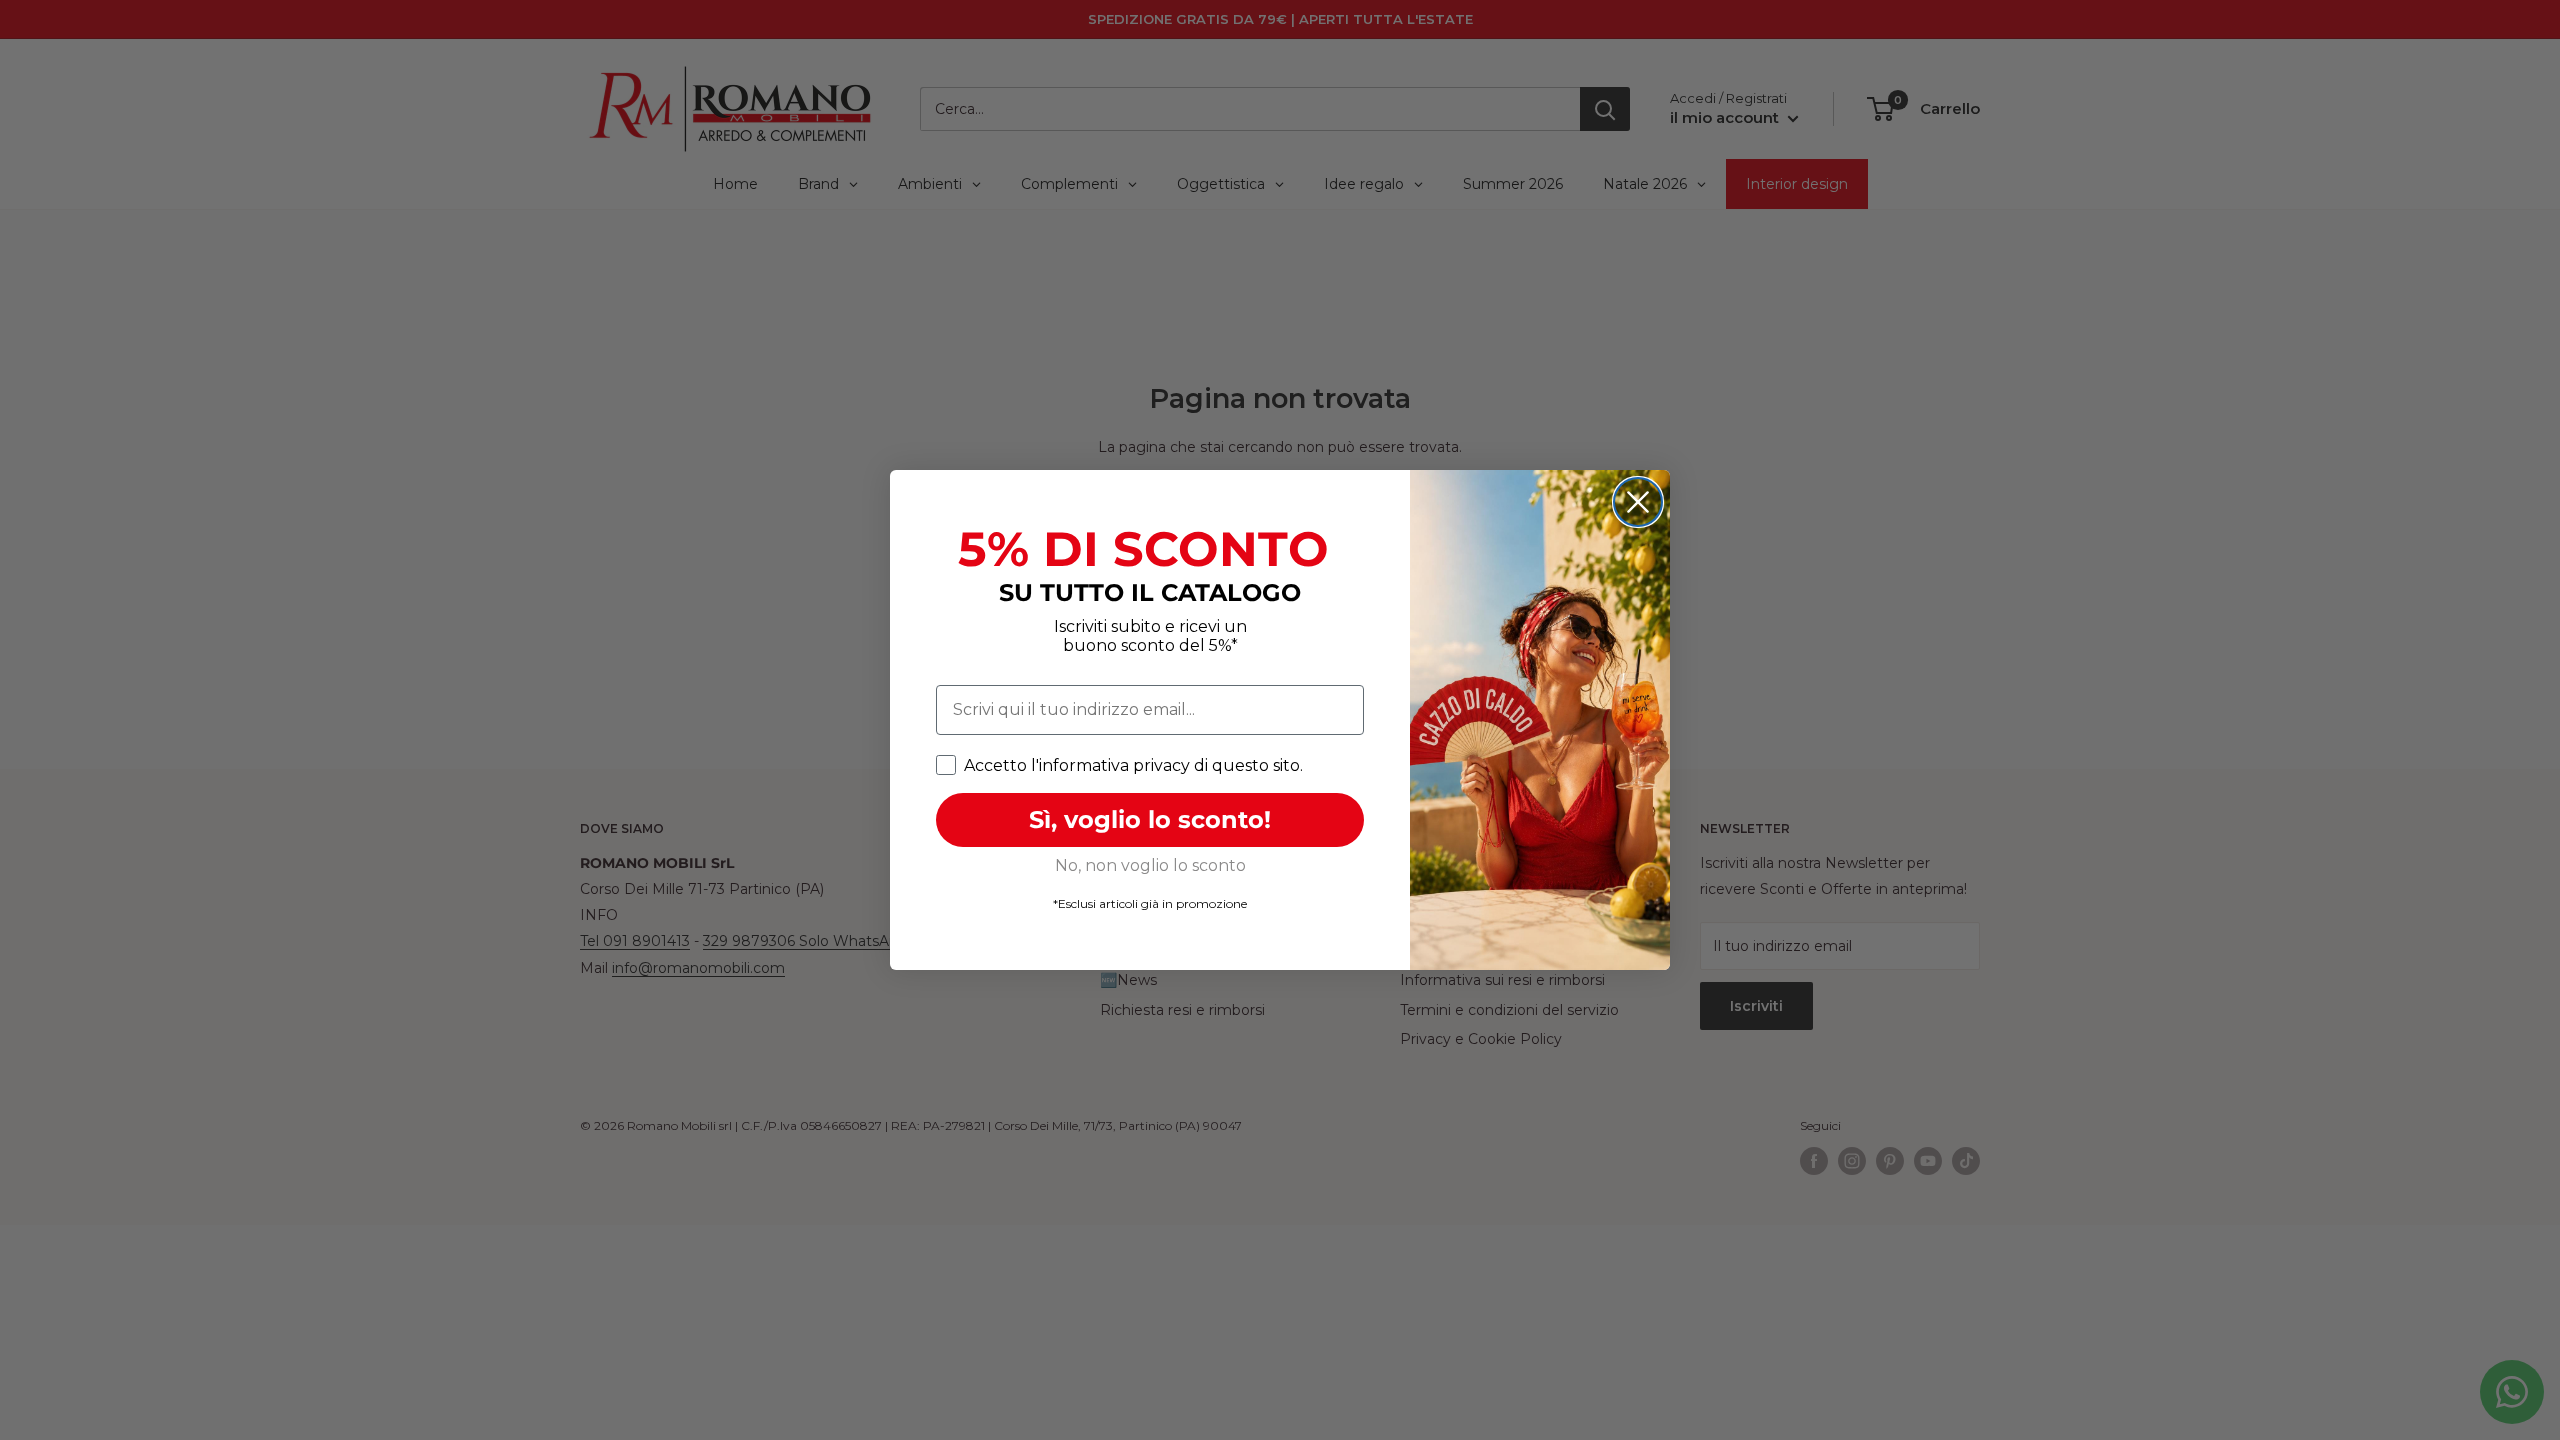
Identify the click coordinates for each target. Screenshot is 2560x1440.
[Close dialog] (1638, 502)
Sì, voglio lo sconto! (1150, 819)
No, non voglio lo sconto (1150, 865)
